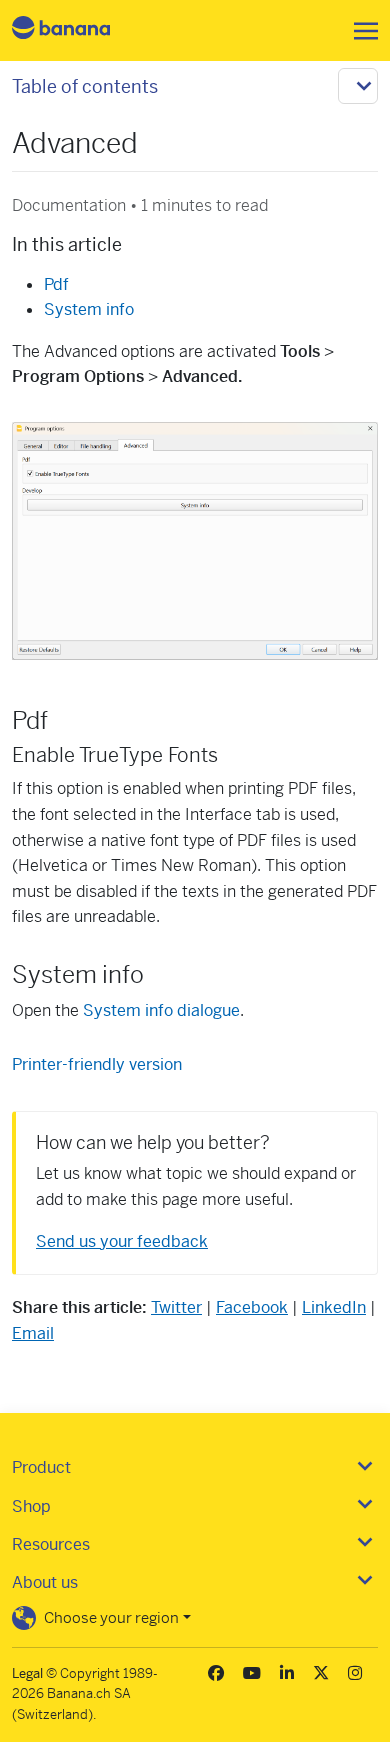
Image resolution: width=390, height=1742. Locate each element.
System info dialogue (161, 1010)
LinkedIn (334, 1307)
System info (89, 309)
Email (33, 1333)
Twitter (176, 1307)
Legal (27, 1673)
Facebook (252, 1307)
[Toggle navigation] (360, 31)
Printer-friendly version (97, 1064)
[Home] (78, 30)
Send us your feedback (122, 1241)
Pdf (56, 284)
